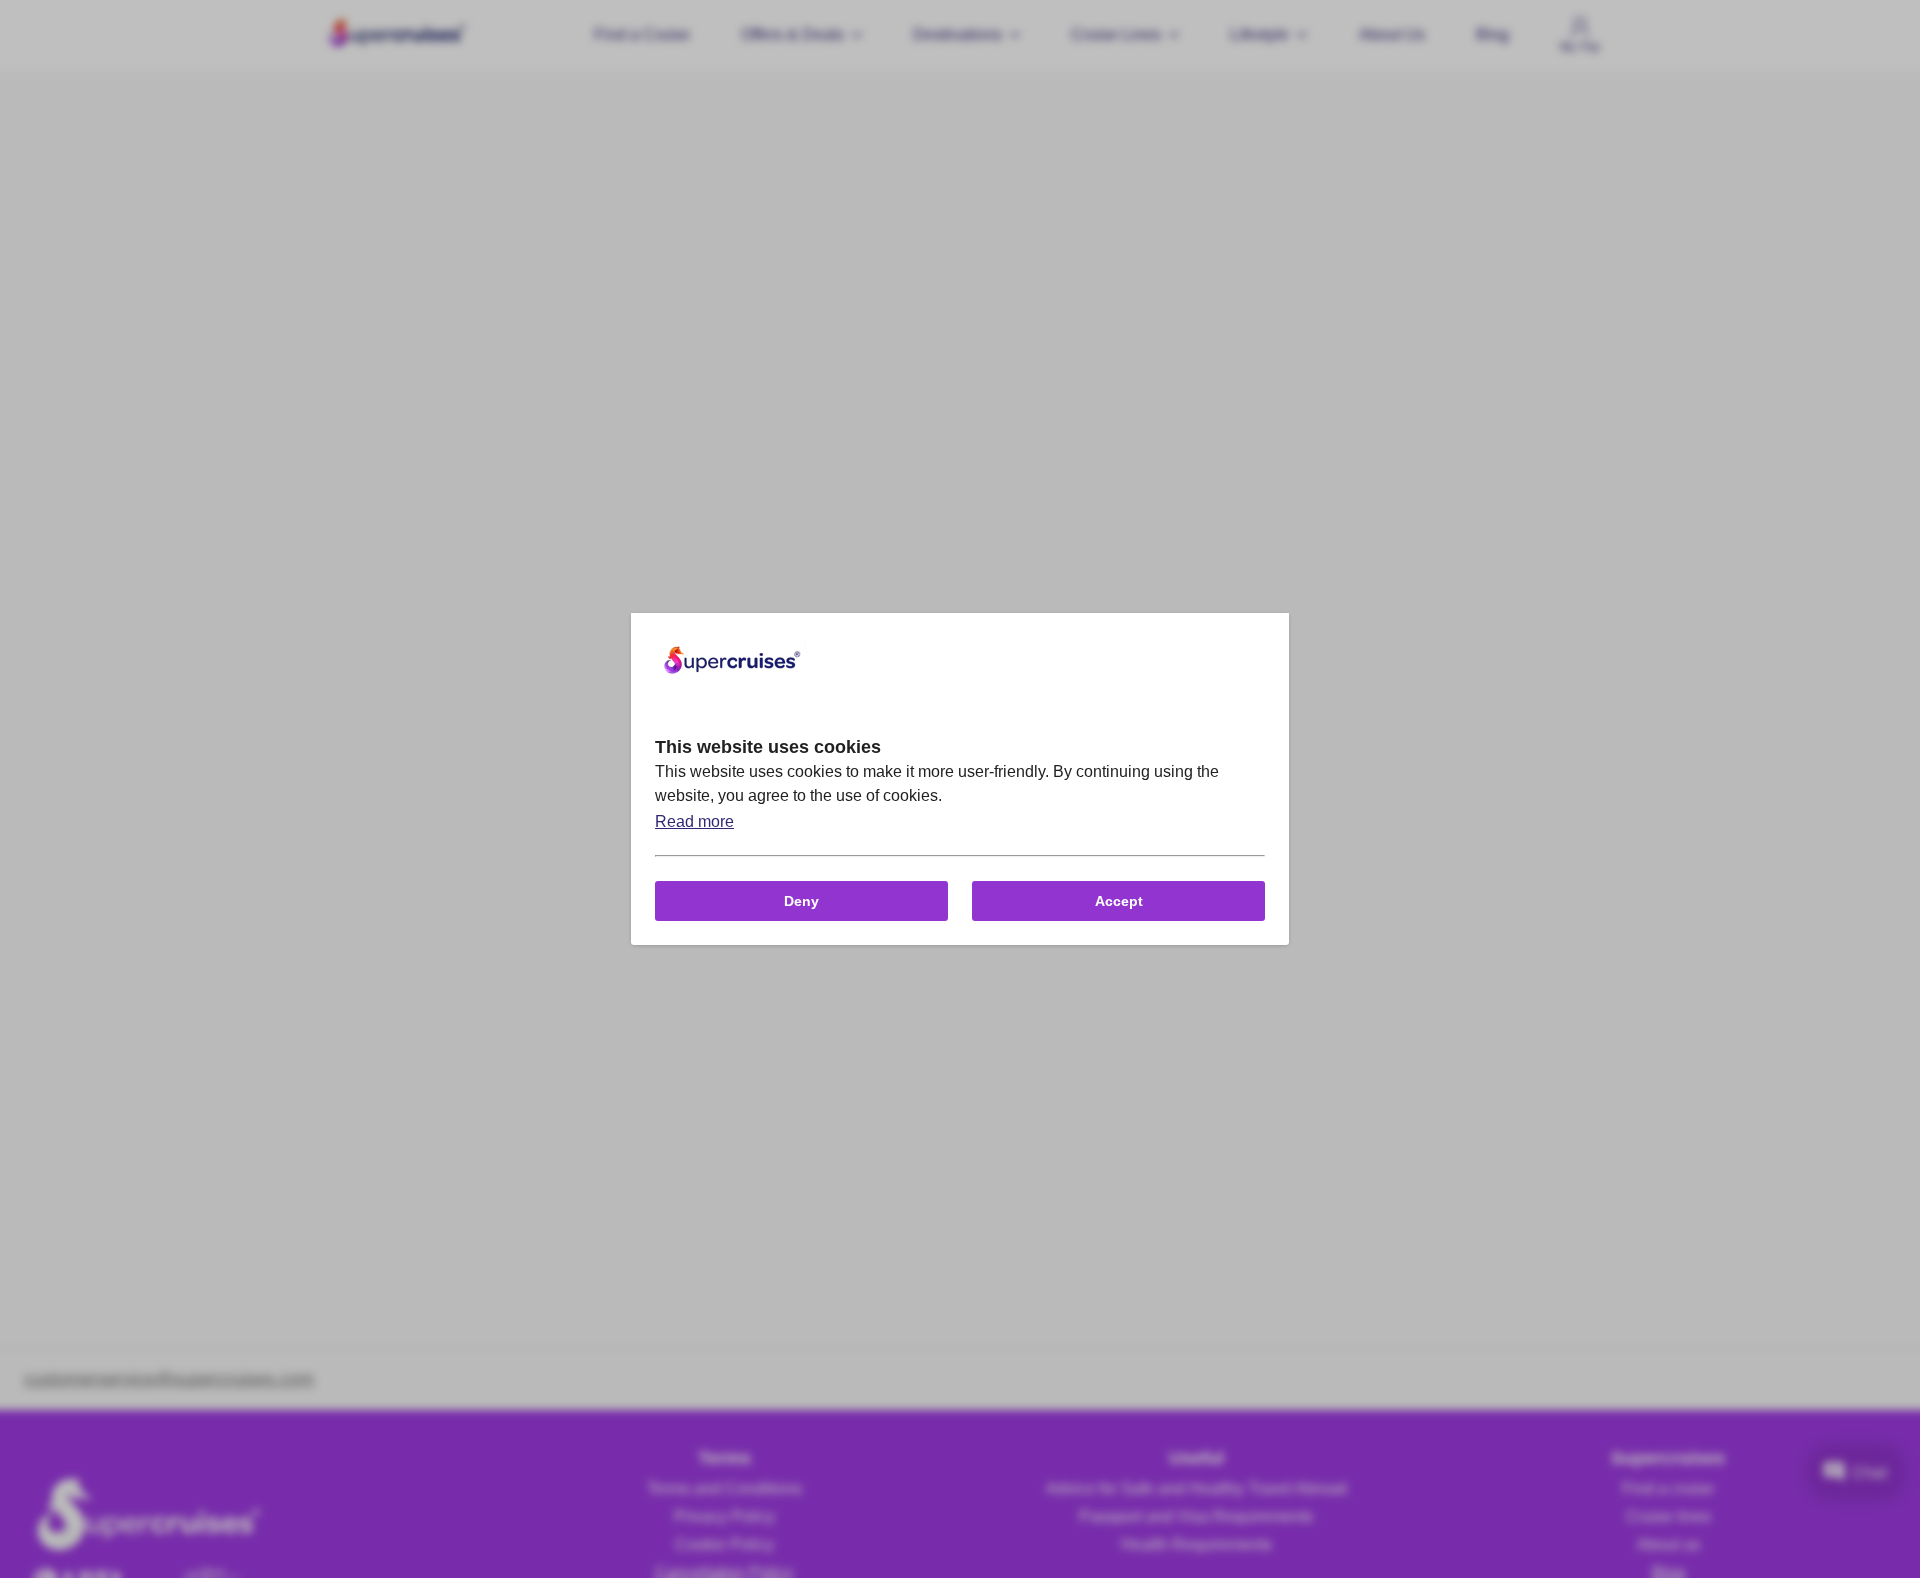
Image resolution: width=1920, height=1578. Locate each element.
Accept (1119, 901)
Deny (801, 901)
